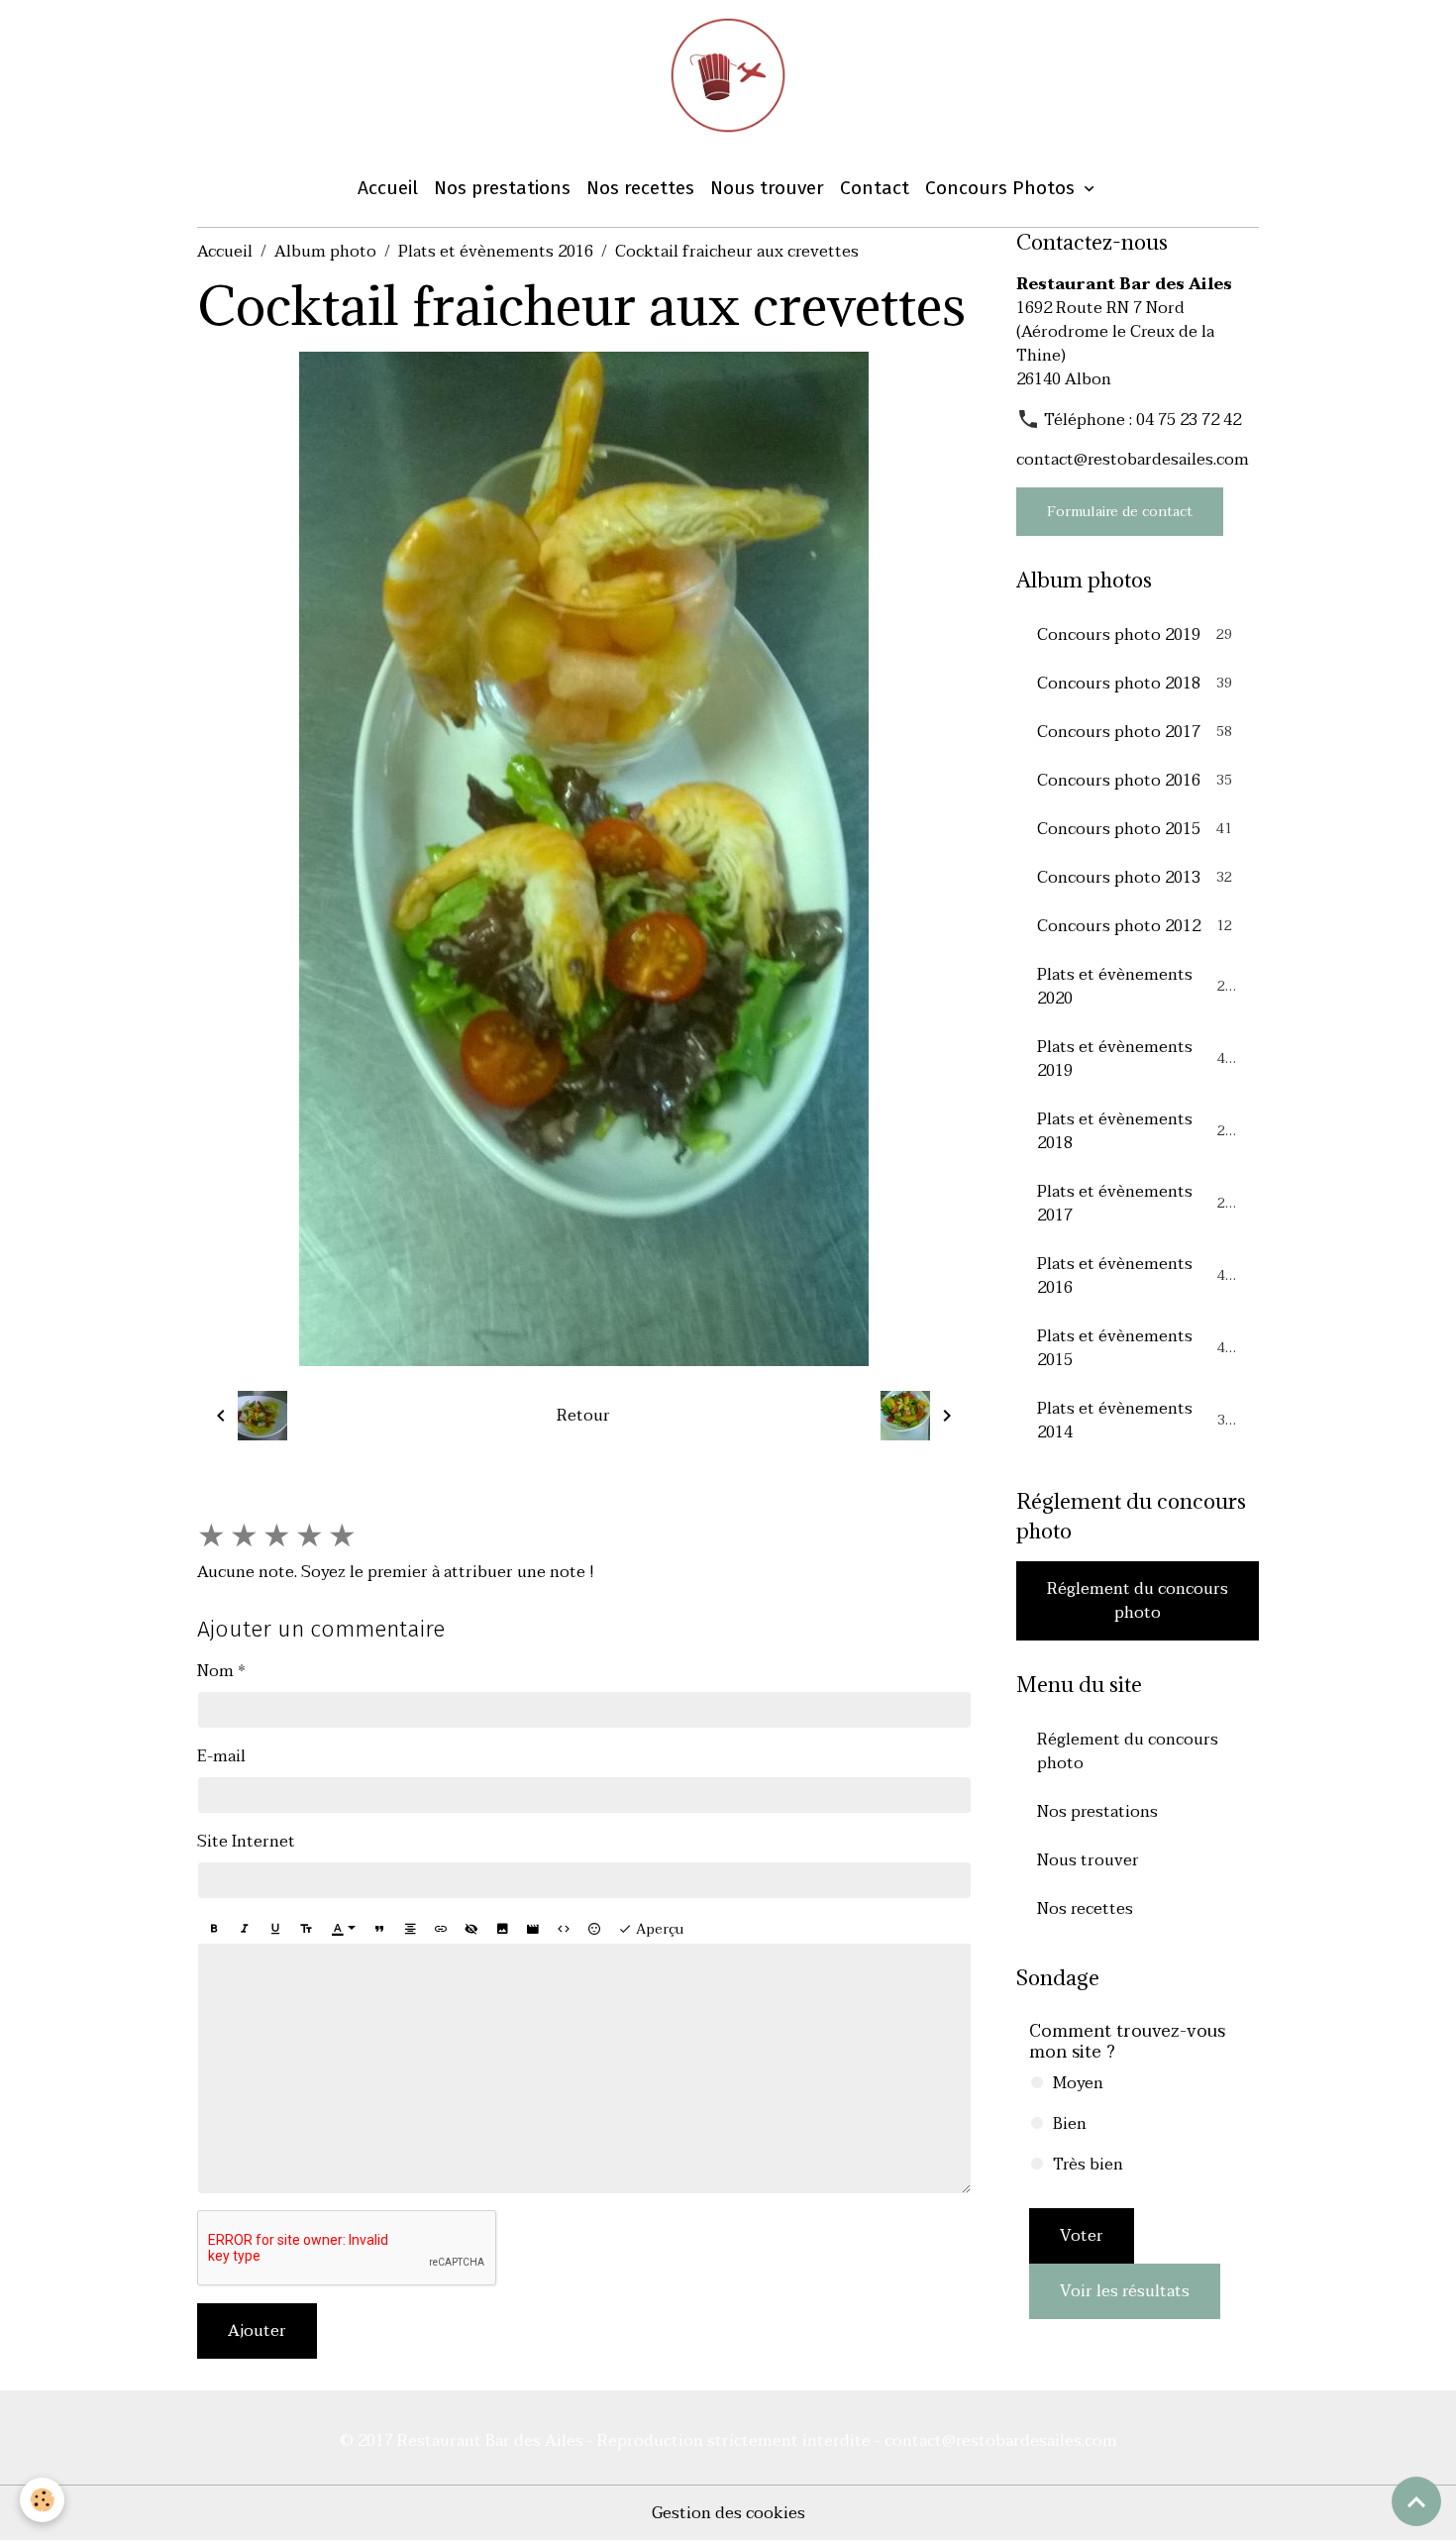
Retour (583, 1416)
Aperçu (658, 1929)
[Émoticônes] (594, 1930)
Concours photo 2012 (1135, 926)
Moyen (1078, 2083)
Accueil (388, 188)
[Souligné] (275, 1930)
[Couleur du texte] (344, 1930)
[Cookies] (42, 2500)
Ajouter (257, 2331)
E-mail (221, 1756)
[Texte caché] (471, 1930)
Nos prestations (502, 188)
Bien (1070, 2124)
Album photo (325, 252)
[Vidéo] (533, 1930)
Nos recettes (640, 188)
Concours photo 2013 (1135, 878)
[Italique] (245, 1930)
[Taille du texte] (306, 1930)
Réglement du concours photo (1138, 1601)
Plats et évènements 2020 (1136, 987)
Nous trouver (767, 188)
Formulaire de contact (1120, 512)
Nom (215, 1671)
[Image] (502, 1930)
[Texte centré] (410, 1930)
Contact (875, 188)
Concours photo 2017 (1135, 732)
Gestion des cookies (728, 2513)
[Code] (564, 1930)
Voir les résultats (1125, 2291)
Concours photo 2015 (1135, 829)
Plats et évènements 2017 (1136, 1204)
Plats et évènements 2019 (1136, 1059)
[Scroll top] (1416, 2501)
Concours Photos (1002, 188)
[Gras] (214, 1930)
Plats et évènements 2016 (496, 252)
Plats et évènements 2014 (1136, 1421)
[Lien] (441, 1930)
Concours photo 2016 (1135, 781)
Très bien (1088, 2165)
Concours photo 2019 (1135, 635)
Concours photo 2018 (1135, 684)
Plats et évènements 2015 (1136, 1348)
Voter (1082, 2236)
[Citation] (379, 1930)
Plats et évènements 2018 (1136, 1131)
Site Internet (246, 1842)
